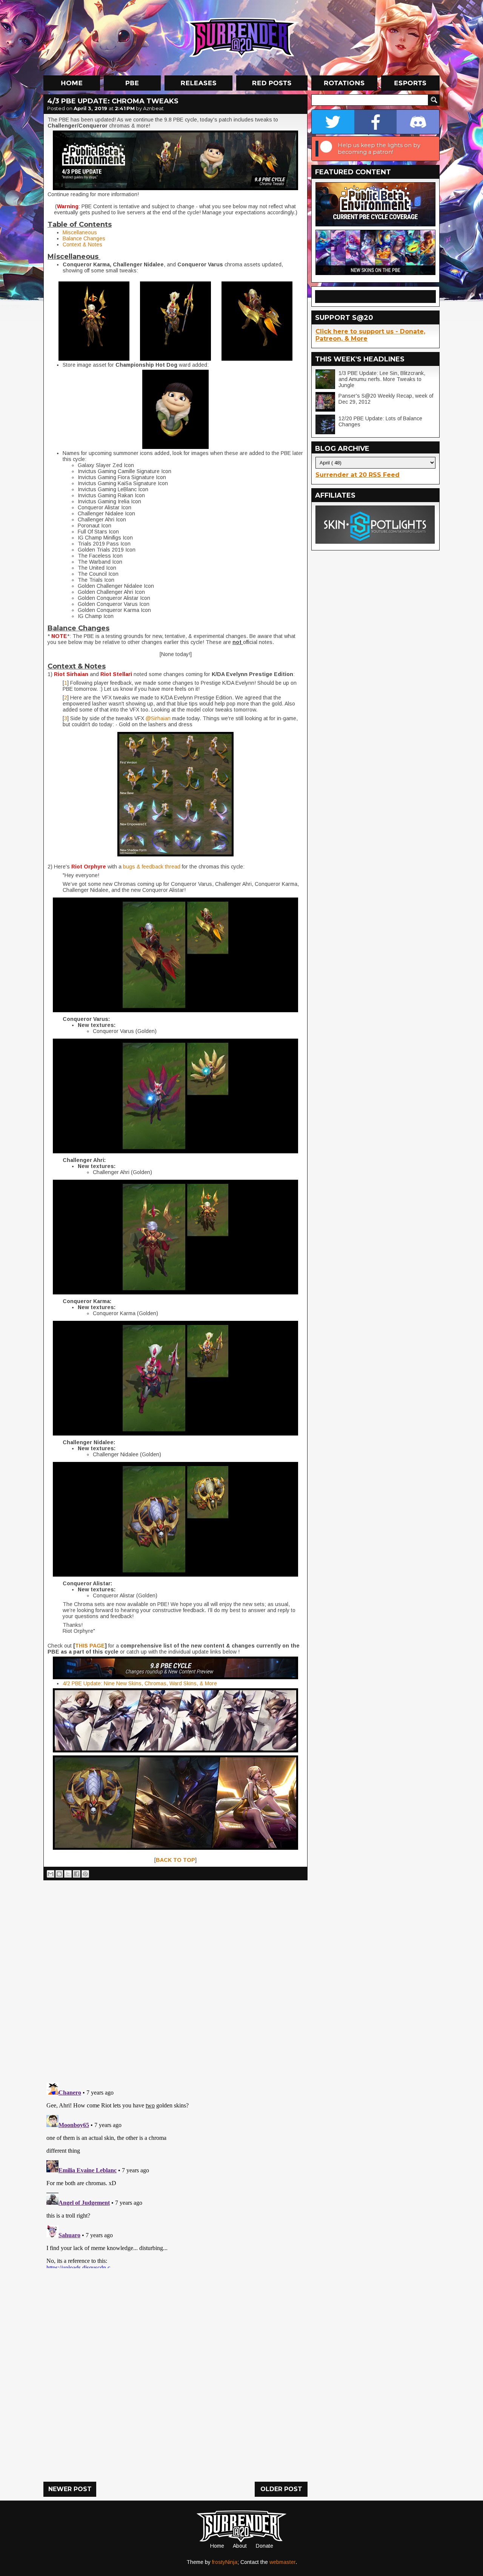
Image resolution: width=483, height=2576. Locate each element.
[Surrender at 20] (242, 37)
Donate (265, 2546)
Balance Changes (84, 238)
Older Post (281, 2489)
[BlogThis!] (59, 1874)
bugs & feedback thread (152, 867)
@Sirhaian (158, 718)
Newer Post (70, 2489)
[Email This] (51, 1874)
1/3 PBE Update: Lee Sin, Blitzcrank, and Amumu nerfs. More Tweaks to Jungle (382, 379)
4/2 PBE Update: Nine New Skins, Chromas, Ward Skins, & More (140, 1683)
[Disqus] (175, 2174)
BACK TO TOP (175, 1860)
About (240, 2546)
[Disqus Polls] (175, 1978)
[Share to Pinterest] (85, 1874)
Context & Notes (82, 244)
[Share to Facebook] (77, 1874)
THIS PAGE (90, 1646)
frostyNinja (225, 2562)
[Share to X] (68, 1874)
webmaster (282, 2562)
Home (217, 2546)
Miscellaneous (80, 232)
